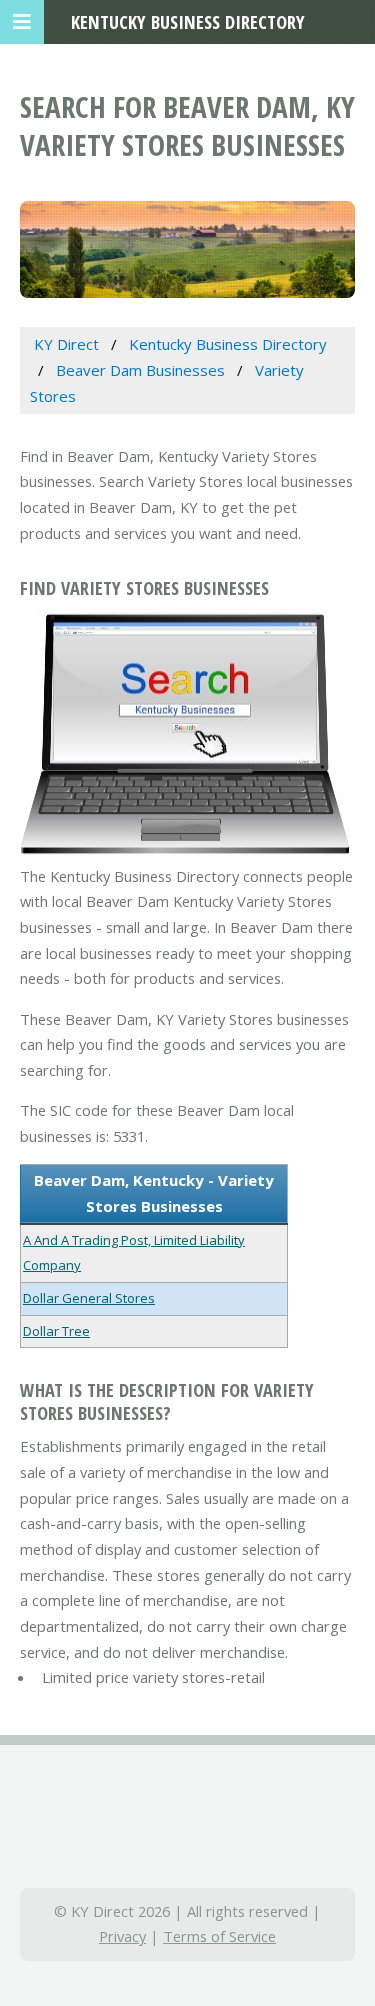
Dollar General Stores (89, 1298)
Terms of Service (219, 1936)
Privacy (122, 1936)
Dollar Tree (56, 1331)
